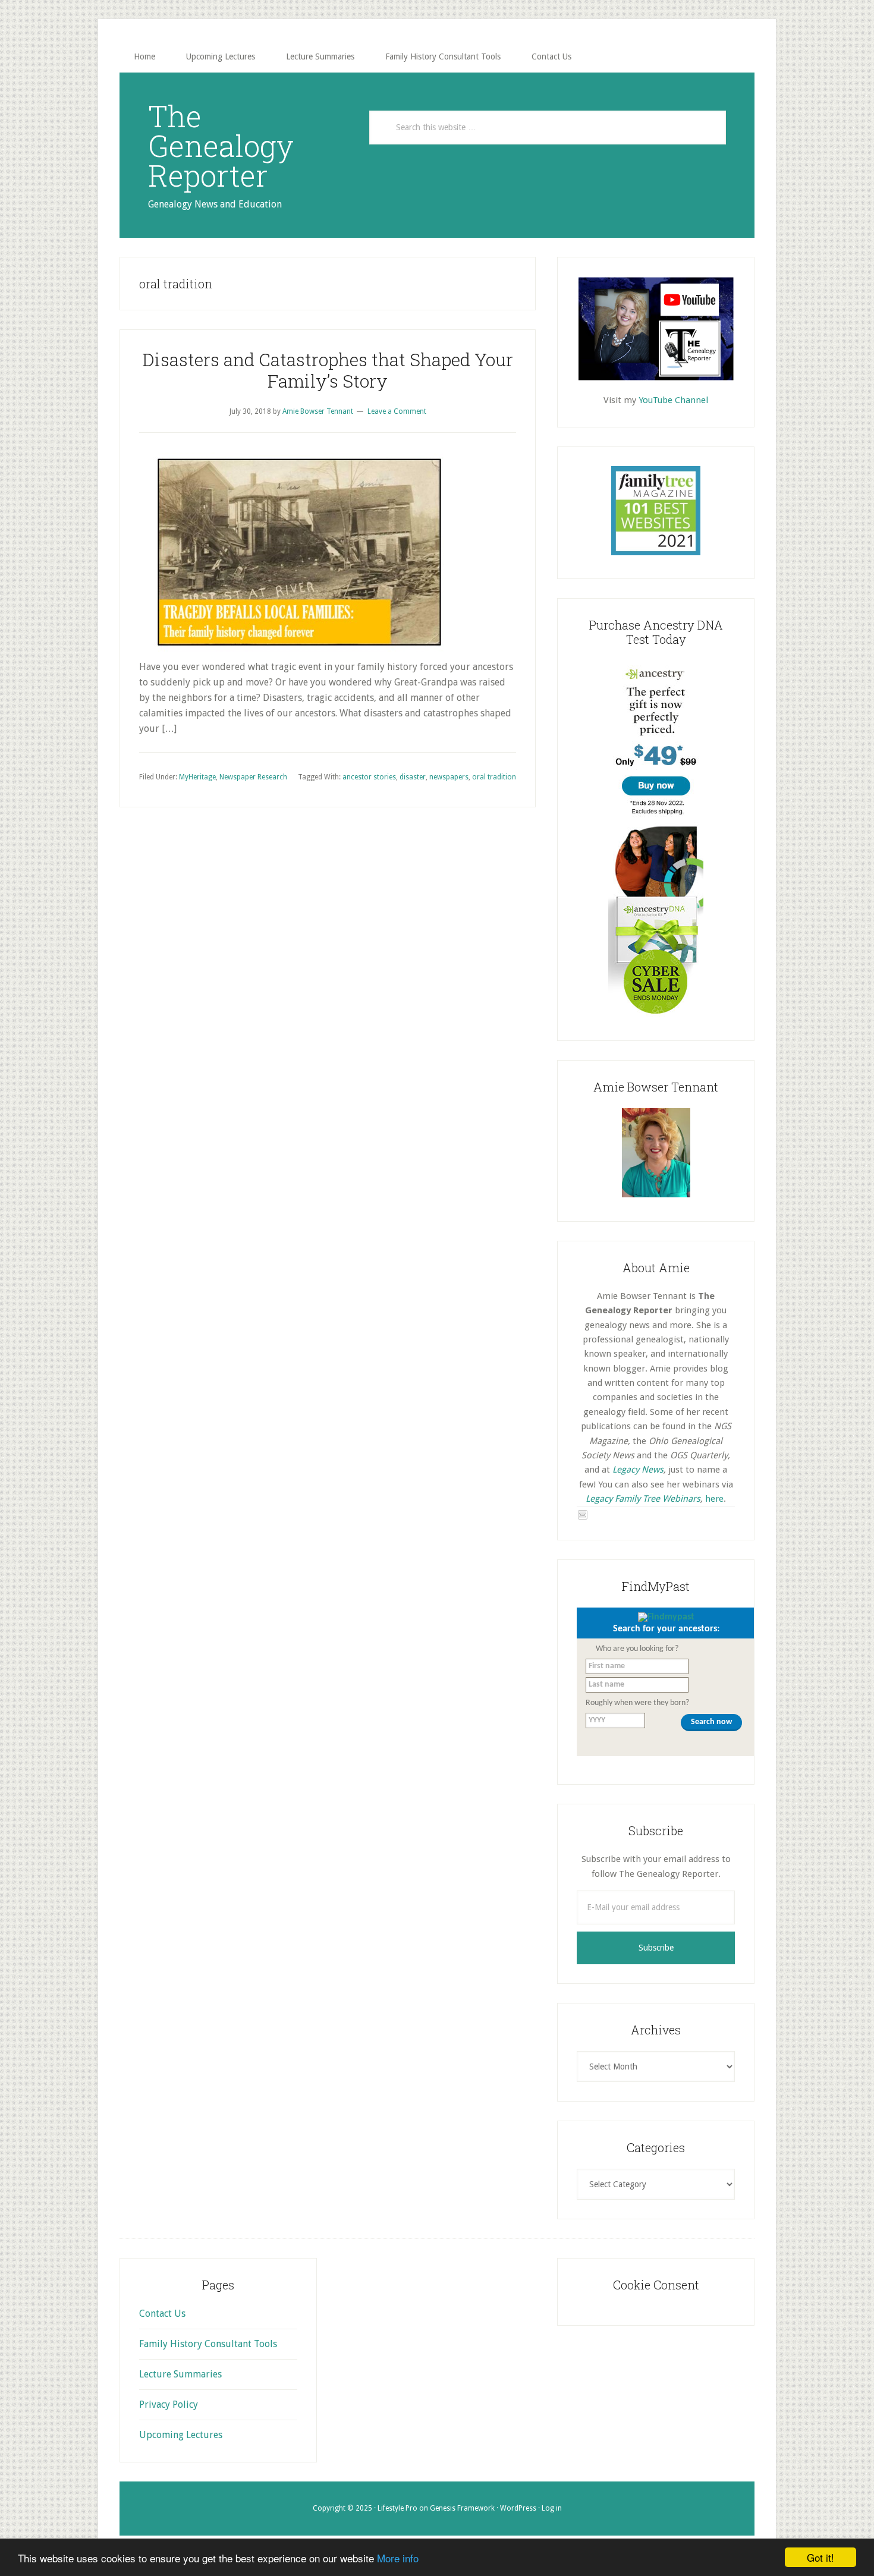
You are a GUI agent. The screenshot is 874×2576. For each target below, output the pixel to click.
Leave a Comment (397, 411)
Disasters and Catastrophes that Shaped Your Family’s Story (328, 370)
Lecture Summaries (180, 2374)
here (714, 1499)
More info (398, 2558)
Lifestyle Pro (397, 2508)
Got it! (820, 2557)
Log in (552, 2508)
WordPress (518, 2508)
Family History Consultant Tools (208, 2344)
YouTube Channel (673, 400)
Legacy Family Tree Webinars (643, 1499)
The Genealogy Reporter (221, 146)
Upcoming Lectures (181, 2435)
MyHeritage (197, 777)
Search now (711, 1722)
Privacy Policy (169, 2404)
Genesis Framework (462, 2508)
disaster (413, 777)
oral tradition (494, 777)
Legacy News (638, 1470)
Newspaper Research (253, 777)
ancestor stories (369, 777)
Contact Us (162, 2314)
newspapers (449, 777)
